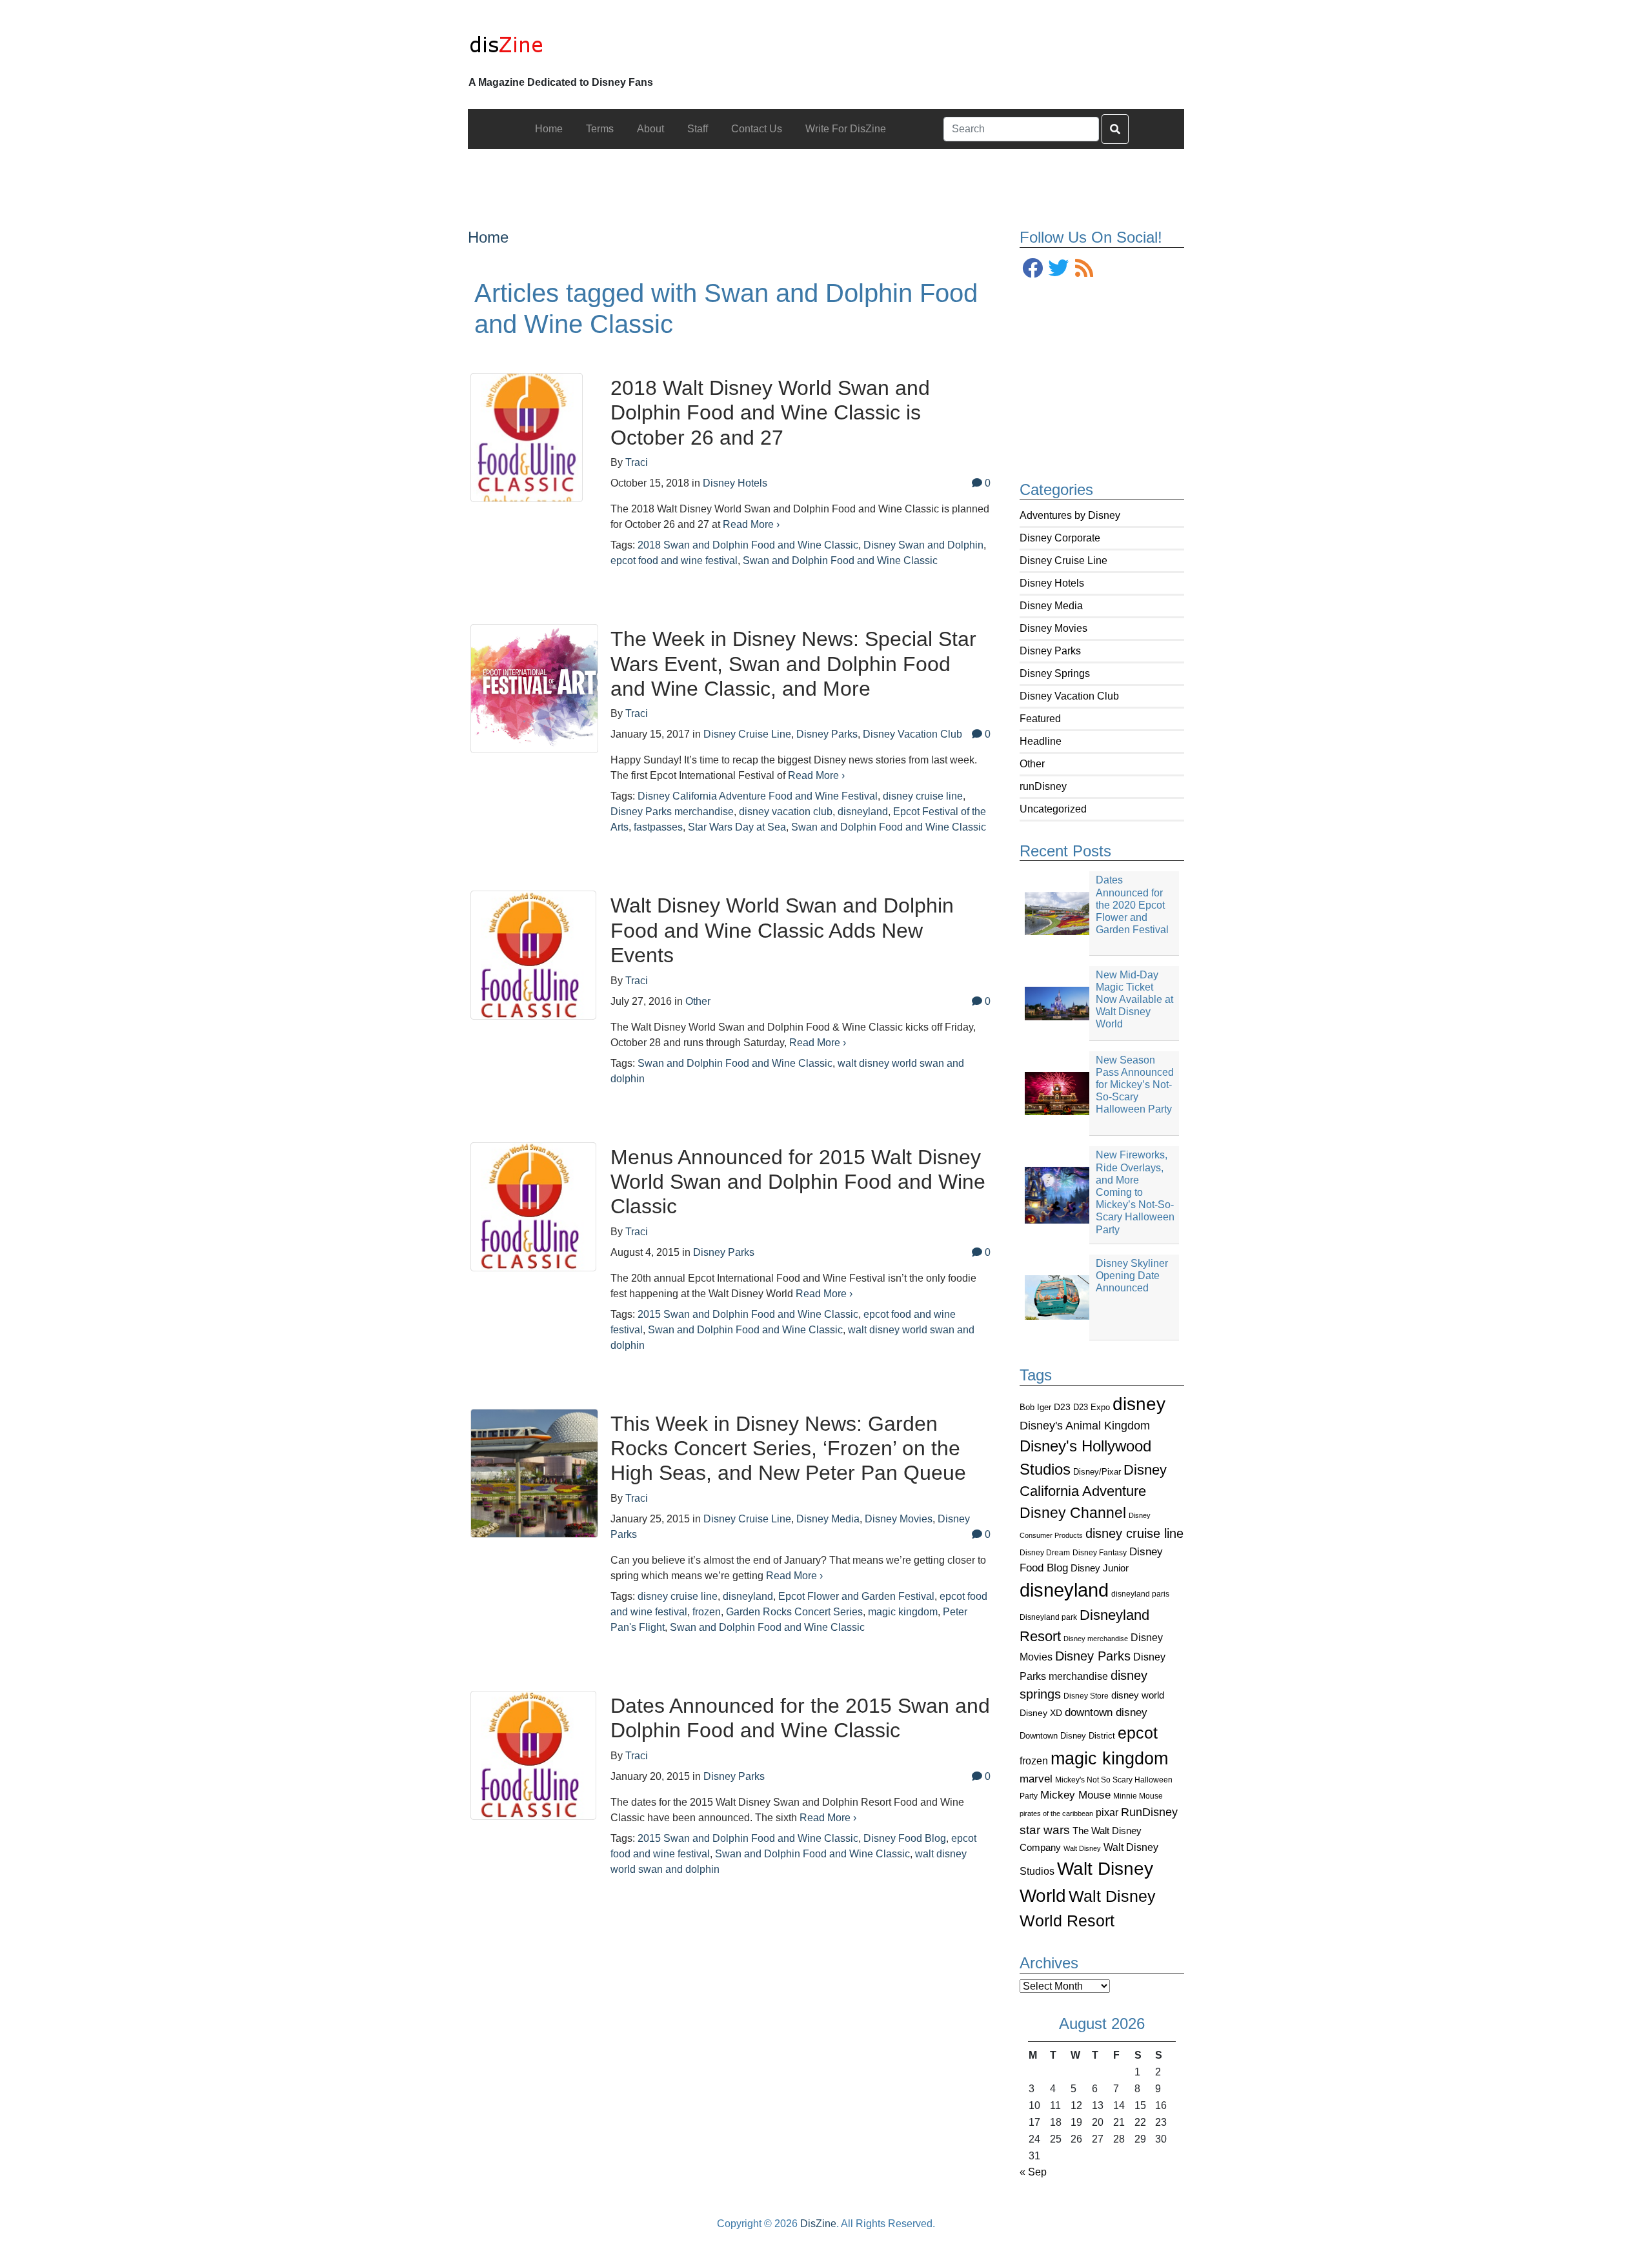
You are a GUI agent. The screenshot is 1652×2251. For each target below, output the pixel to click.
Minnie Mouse (1138, 1796)
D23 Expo (1092, 1407)
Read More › (751, 524)
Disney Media (1051, 606)
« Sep (1033, 2172)
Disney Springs (1055, 673)
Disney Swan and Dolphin (923, 545)
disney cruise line (1134, 1533)
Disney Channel (1073, 1513)
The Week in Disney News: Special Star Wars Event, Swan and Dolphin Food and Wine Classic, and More (793, 664)
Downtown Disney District (1067, 1736)
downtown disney (1106, 1712)
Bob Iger (1035, 1408)
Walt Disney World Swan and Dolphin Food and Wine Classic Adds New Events (782, 930)
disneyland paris (1140, 1594)
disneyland (1064, 1590)
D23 (1062, 1407)
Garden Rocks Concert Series (794, 1612)
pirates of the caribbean (1056, 1813)
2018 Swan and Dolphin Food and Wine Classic (748, 545)
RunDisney (1149, 1812)
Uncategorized (1053, 809)
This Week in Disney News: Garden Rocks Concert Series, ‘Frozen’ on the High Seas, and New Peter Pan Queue (788, 1449)
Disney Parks (1050, 651)
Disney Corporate (1060, 538)
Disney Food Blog (905, 1838)
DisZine (818, 2224)
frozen (1034, 1761)
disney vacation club (786, 812)
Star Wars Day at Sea (737, 827)
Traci (637, 462)
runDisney (1043, 786)
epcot (1138, 1733)
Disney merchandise (1096, 1639)
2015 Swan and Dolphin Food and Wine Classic (748, 1314)
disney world (1138, 1695)
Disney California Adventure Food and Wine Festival (758, 796)
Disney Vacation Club (1069, 696)
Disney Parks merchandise (672, 812)
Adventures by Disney (1070, 515)
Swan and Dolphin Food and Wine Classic (840, 560)
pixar (1107, 1812)
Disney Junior (1100, 1568)
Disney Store (1086, 1696)
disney (1139, 1404)
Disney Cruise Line (1063, 560)
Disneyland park (1048, 1617)
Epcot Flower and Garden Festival (856, 1596)
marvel (1036, 1779)
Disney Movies (1053, 628)
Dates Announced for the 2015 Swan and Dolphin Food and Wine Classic (800, 1718)
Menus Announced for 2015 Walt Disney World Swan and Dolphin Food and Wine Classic (798, 1182)
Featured (1040, 719)
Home (488, 237)
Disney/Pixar (1097, 1472)
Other (1032, 764)
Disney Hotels (1052, 583)
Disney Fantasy (1100, 1553)
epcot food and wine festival (674, 560)
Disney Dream (1045, 1553)
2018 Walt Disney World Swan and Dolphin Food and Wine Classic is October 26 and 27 (770, 413)
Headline (1041, 741)
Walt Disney (1082, 1848)
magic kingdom (1109, 1759)
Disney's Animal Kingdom (1085, 1426)
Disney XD (1041, 1713)
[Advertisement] (826, 178)
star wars (1045, 1830)
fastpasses (658, 827)
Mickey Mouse (1075, 1795)
